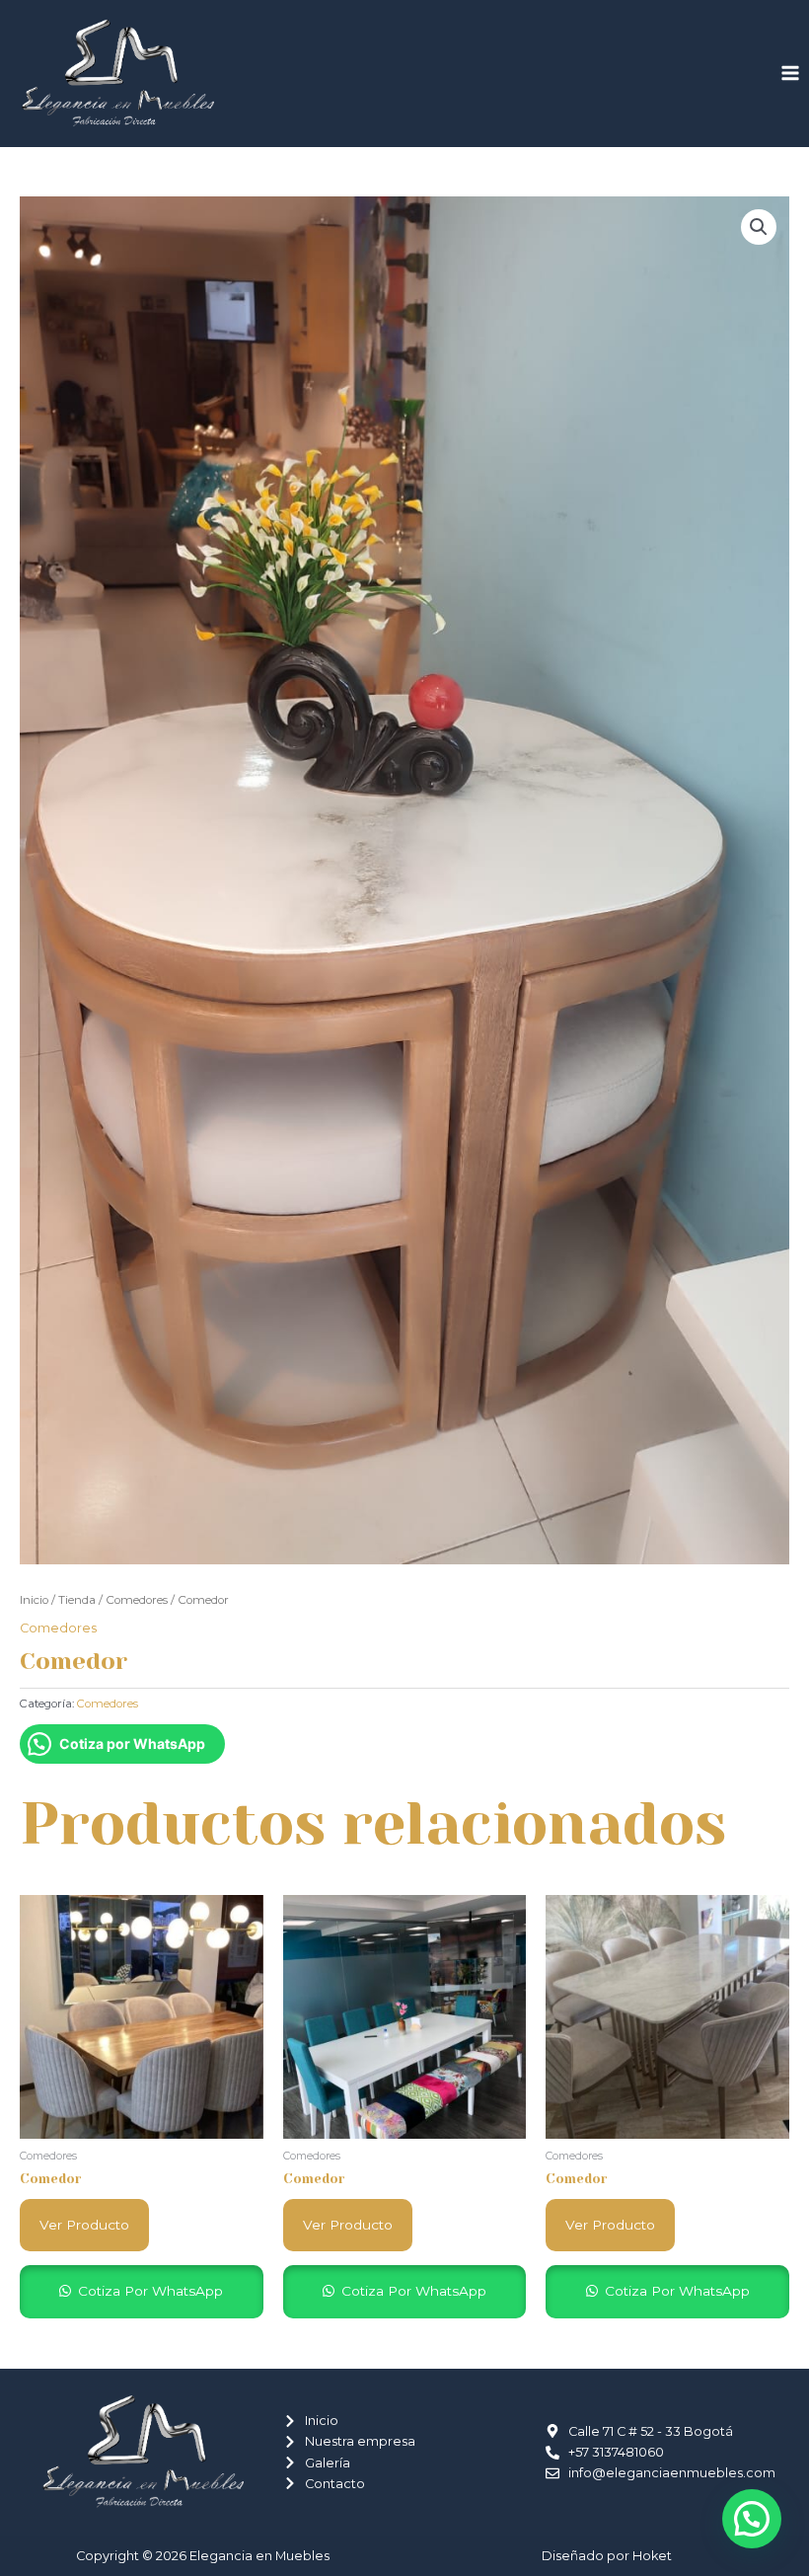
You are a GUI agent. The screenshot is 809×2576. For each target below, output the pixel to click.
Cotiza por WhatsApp (148, 2291)
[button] (759, 227)
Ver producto (84, 2225)
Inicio (34, 1600)
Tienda (77, 1600)
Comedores (137, 1600)
